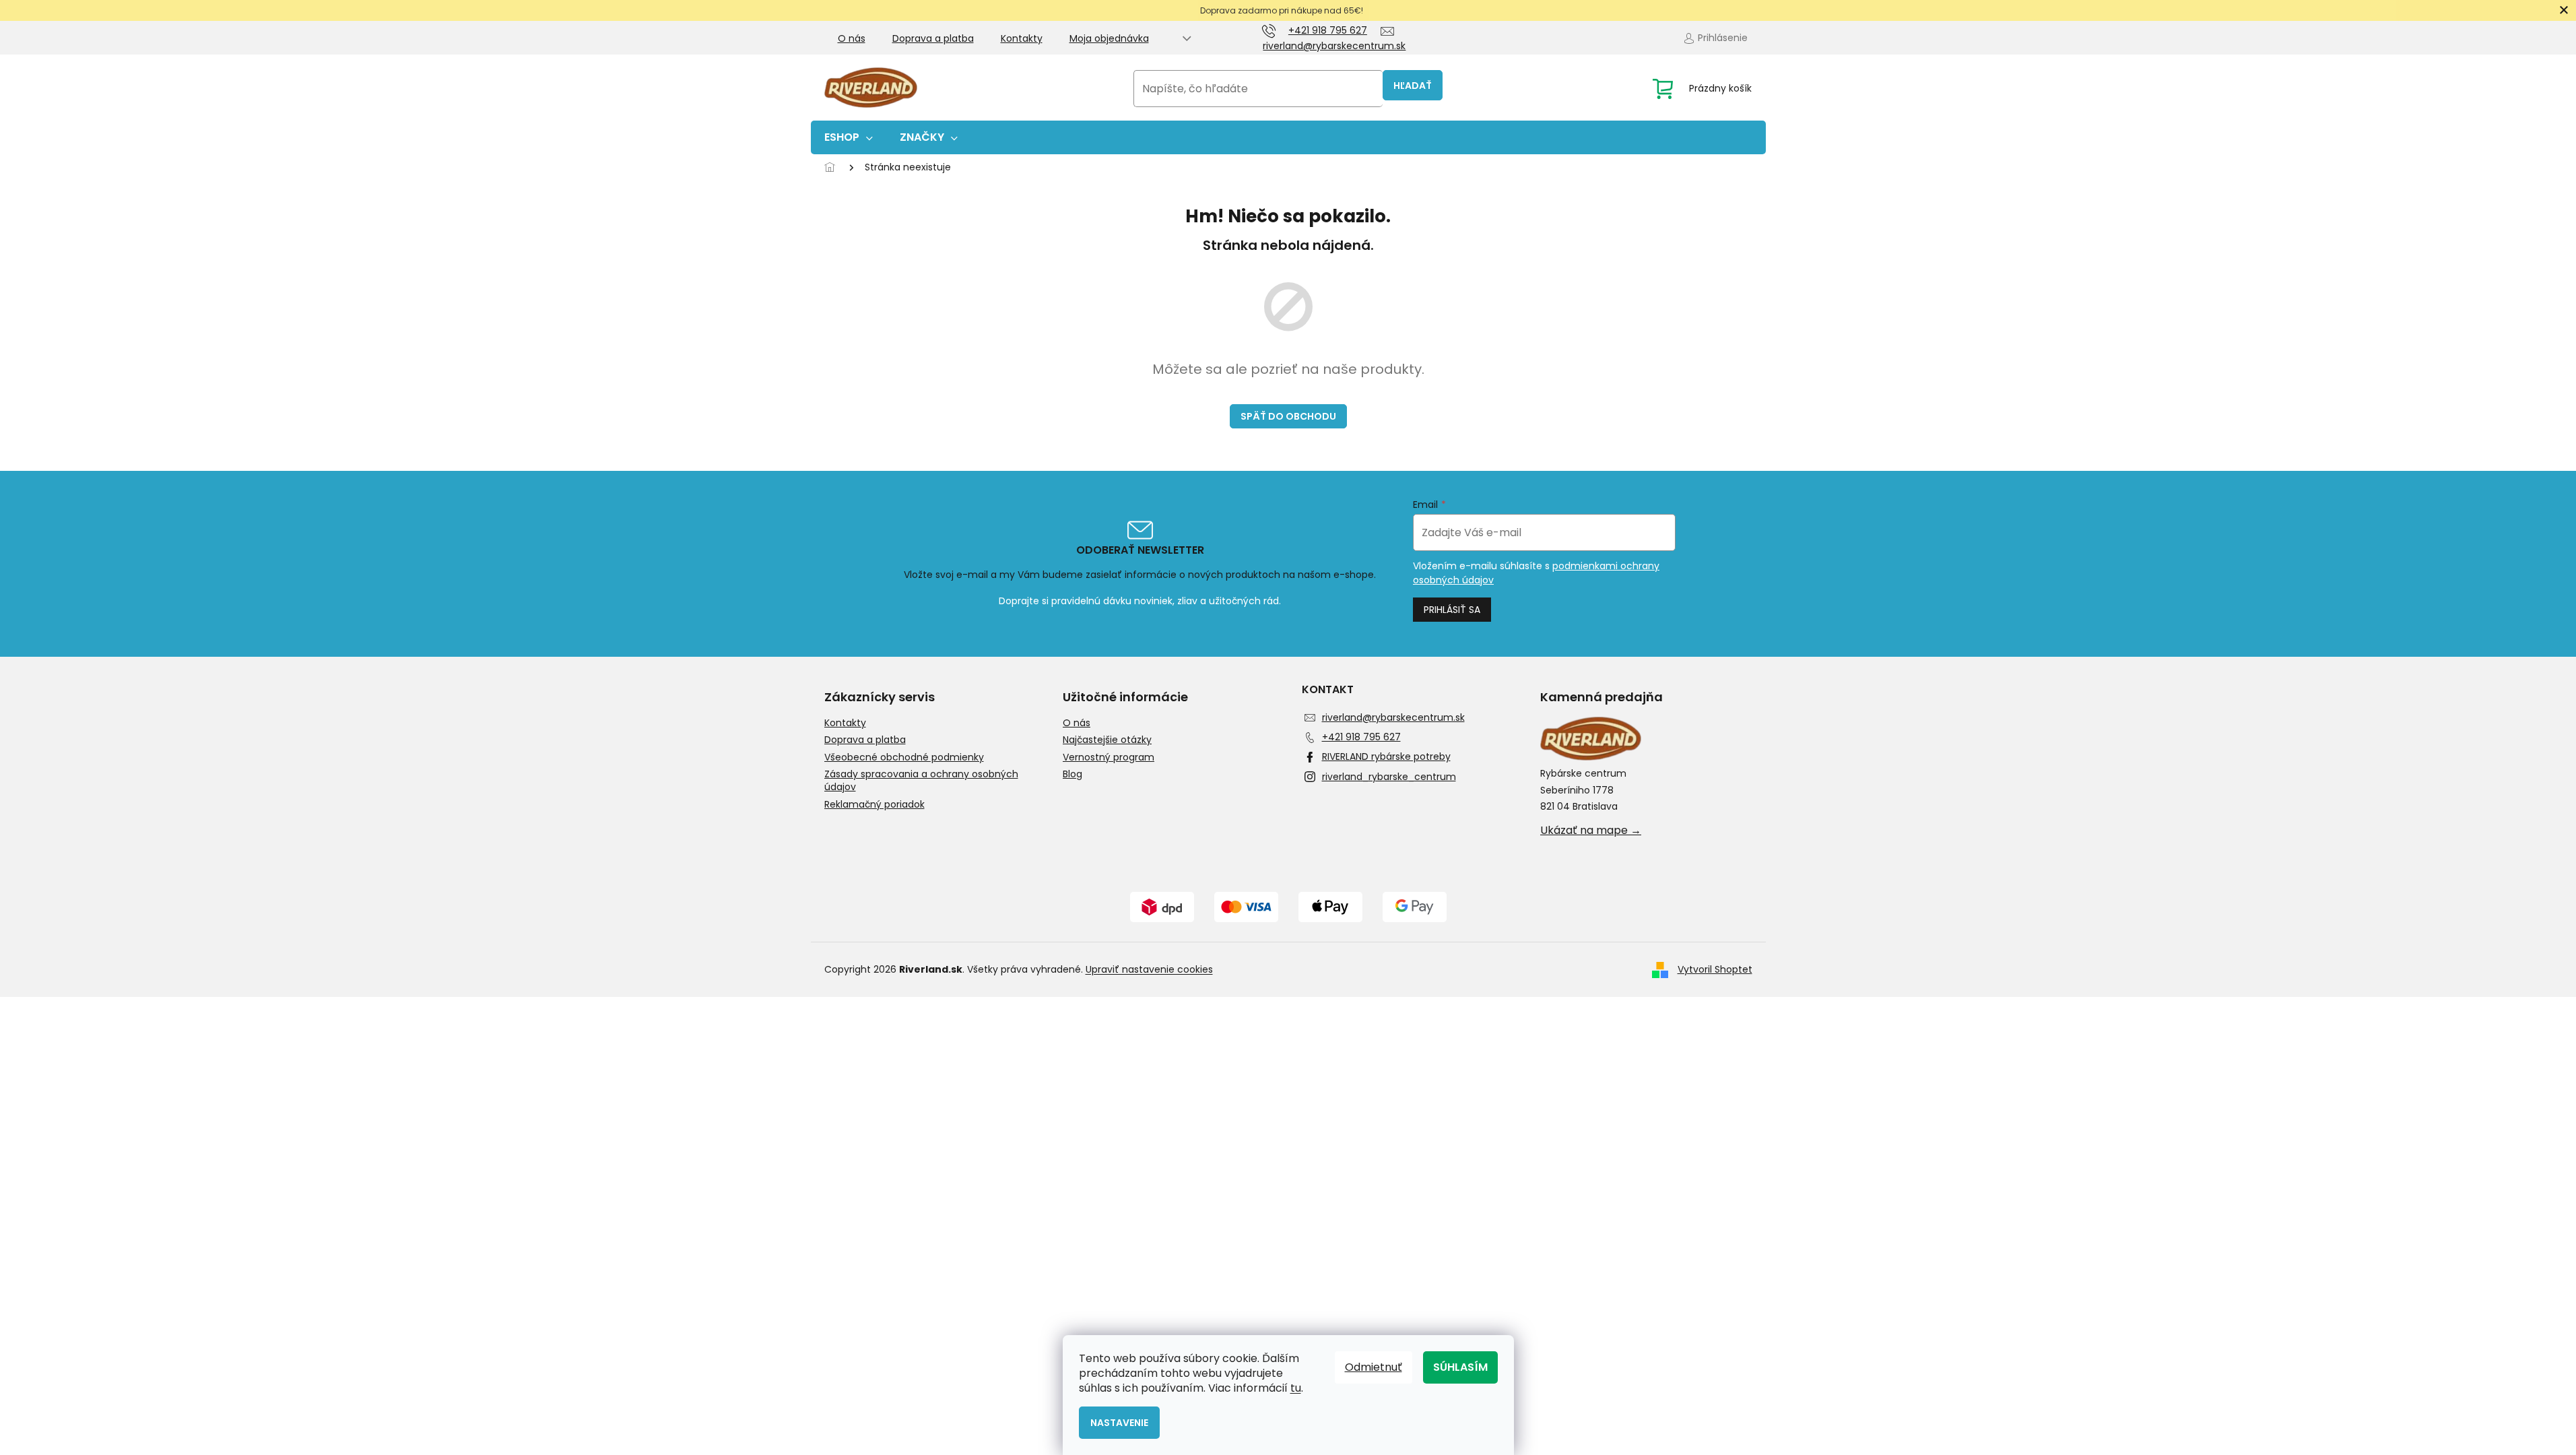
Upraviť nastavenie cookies (1149, 969)
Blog (1072, 774)
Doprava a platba (933, 38)
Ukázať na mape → (1591, 831)
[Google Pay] (1415, 907)
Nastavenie (1119, 1423)
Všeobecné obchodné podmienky (904, 757)
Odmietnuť (1374, 1367)
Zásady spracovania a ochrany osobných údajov (921, 781)
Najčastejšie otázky (1107, 740)
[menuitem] (849, 137)
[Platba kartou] (1246, 907)
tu (1296, 1388)
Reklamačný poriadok (874, 805)
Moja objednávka (1109, 38)
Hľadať (1413, 86)
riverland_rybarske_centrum (1389, 777)
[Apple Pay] (1330, 907)
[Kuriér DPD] (1162, 907)
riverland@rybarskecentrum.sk (1393, 717)
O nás (852, 38)
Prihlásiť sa (1452, 610)
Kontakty (1022, 38)
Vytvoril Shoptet (1715, 969)
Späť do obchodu (1288, 416)
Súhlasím (1460, 1367)
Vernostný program (1109, 757)
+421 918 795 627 (1361, 737)
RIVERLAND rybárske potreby (1386, 756)
